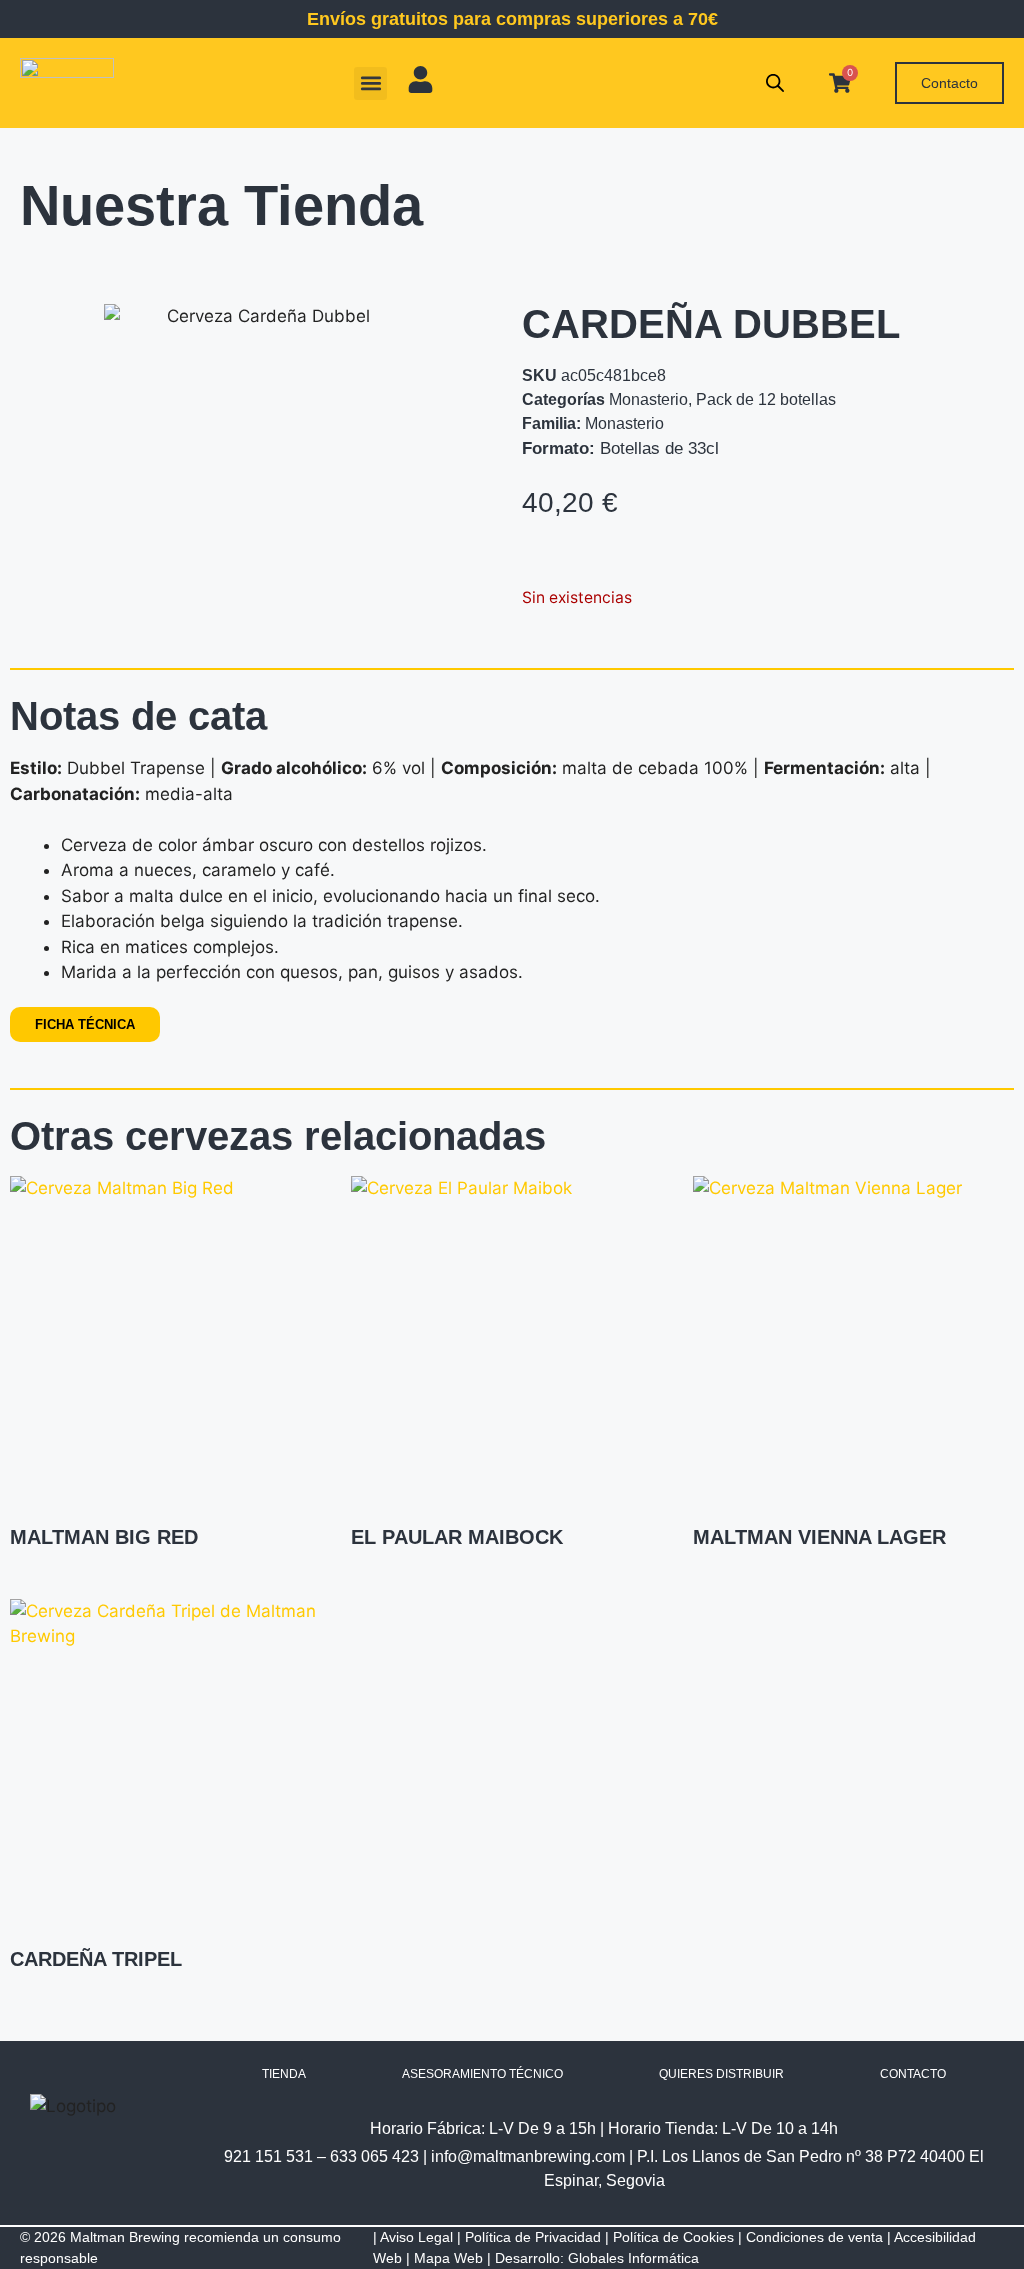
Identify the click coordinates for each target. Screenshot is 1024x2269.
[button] (370, 83)
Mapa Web (448, 2258)
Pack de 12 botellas (766, 399)
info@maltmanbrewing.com (528, 2156)
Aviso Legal (416, 2237)
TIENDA (284, 2074)
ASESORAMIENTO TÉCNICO (482, 2074)
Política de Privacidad (533, 2237)
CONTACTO (913, 2074)
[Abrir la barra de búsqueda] (775, 83)
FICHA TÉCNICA (85, 1024)
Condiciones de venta (814, 2237)
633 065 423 (374, 2156)
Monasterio (648, 399)
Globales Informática (633, 2258)
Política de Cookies (673, 2237)
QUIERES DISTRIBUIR (721, 2074)
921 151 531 (268, 2156)
